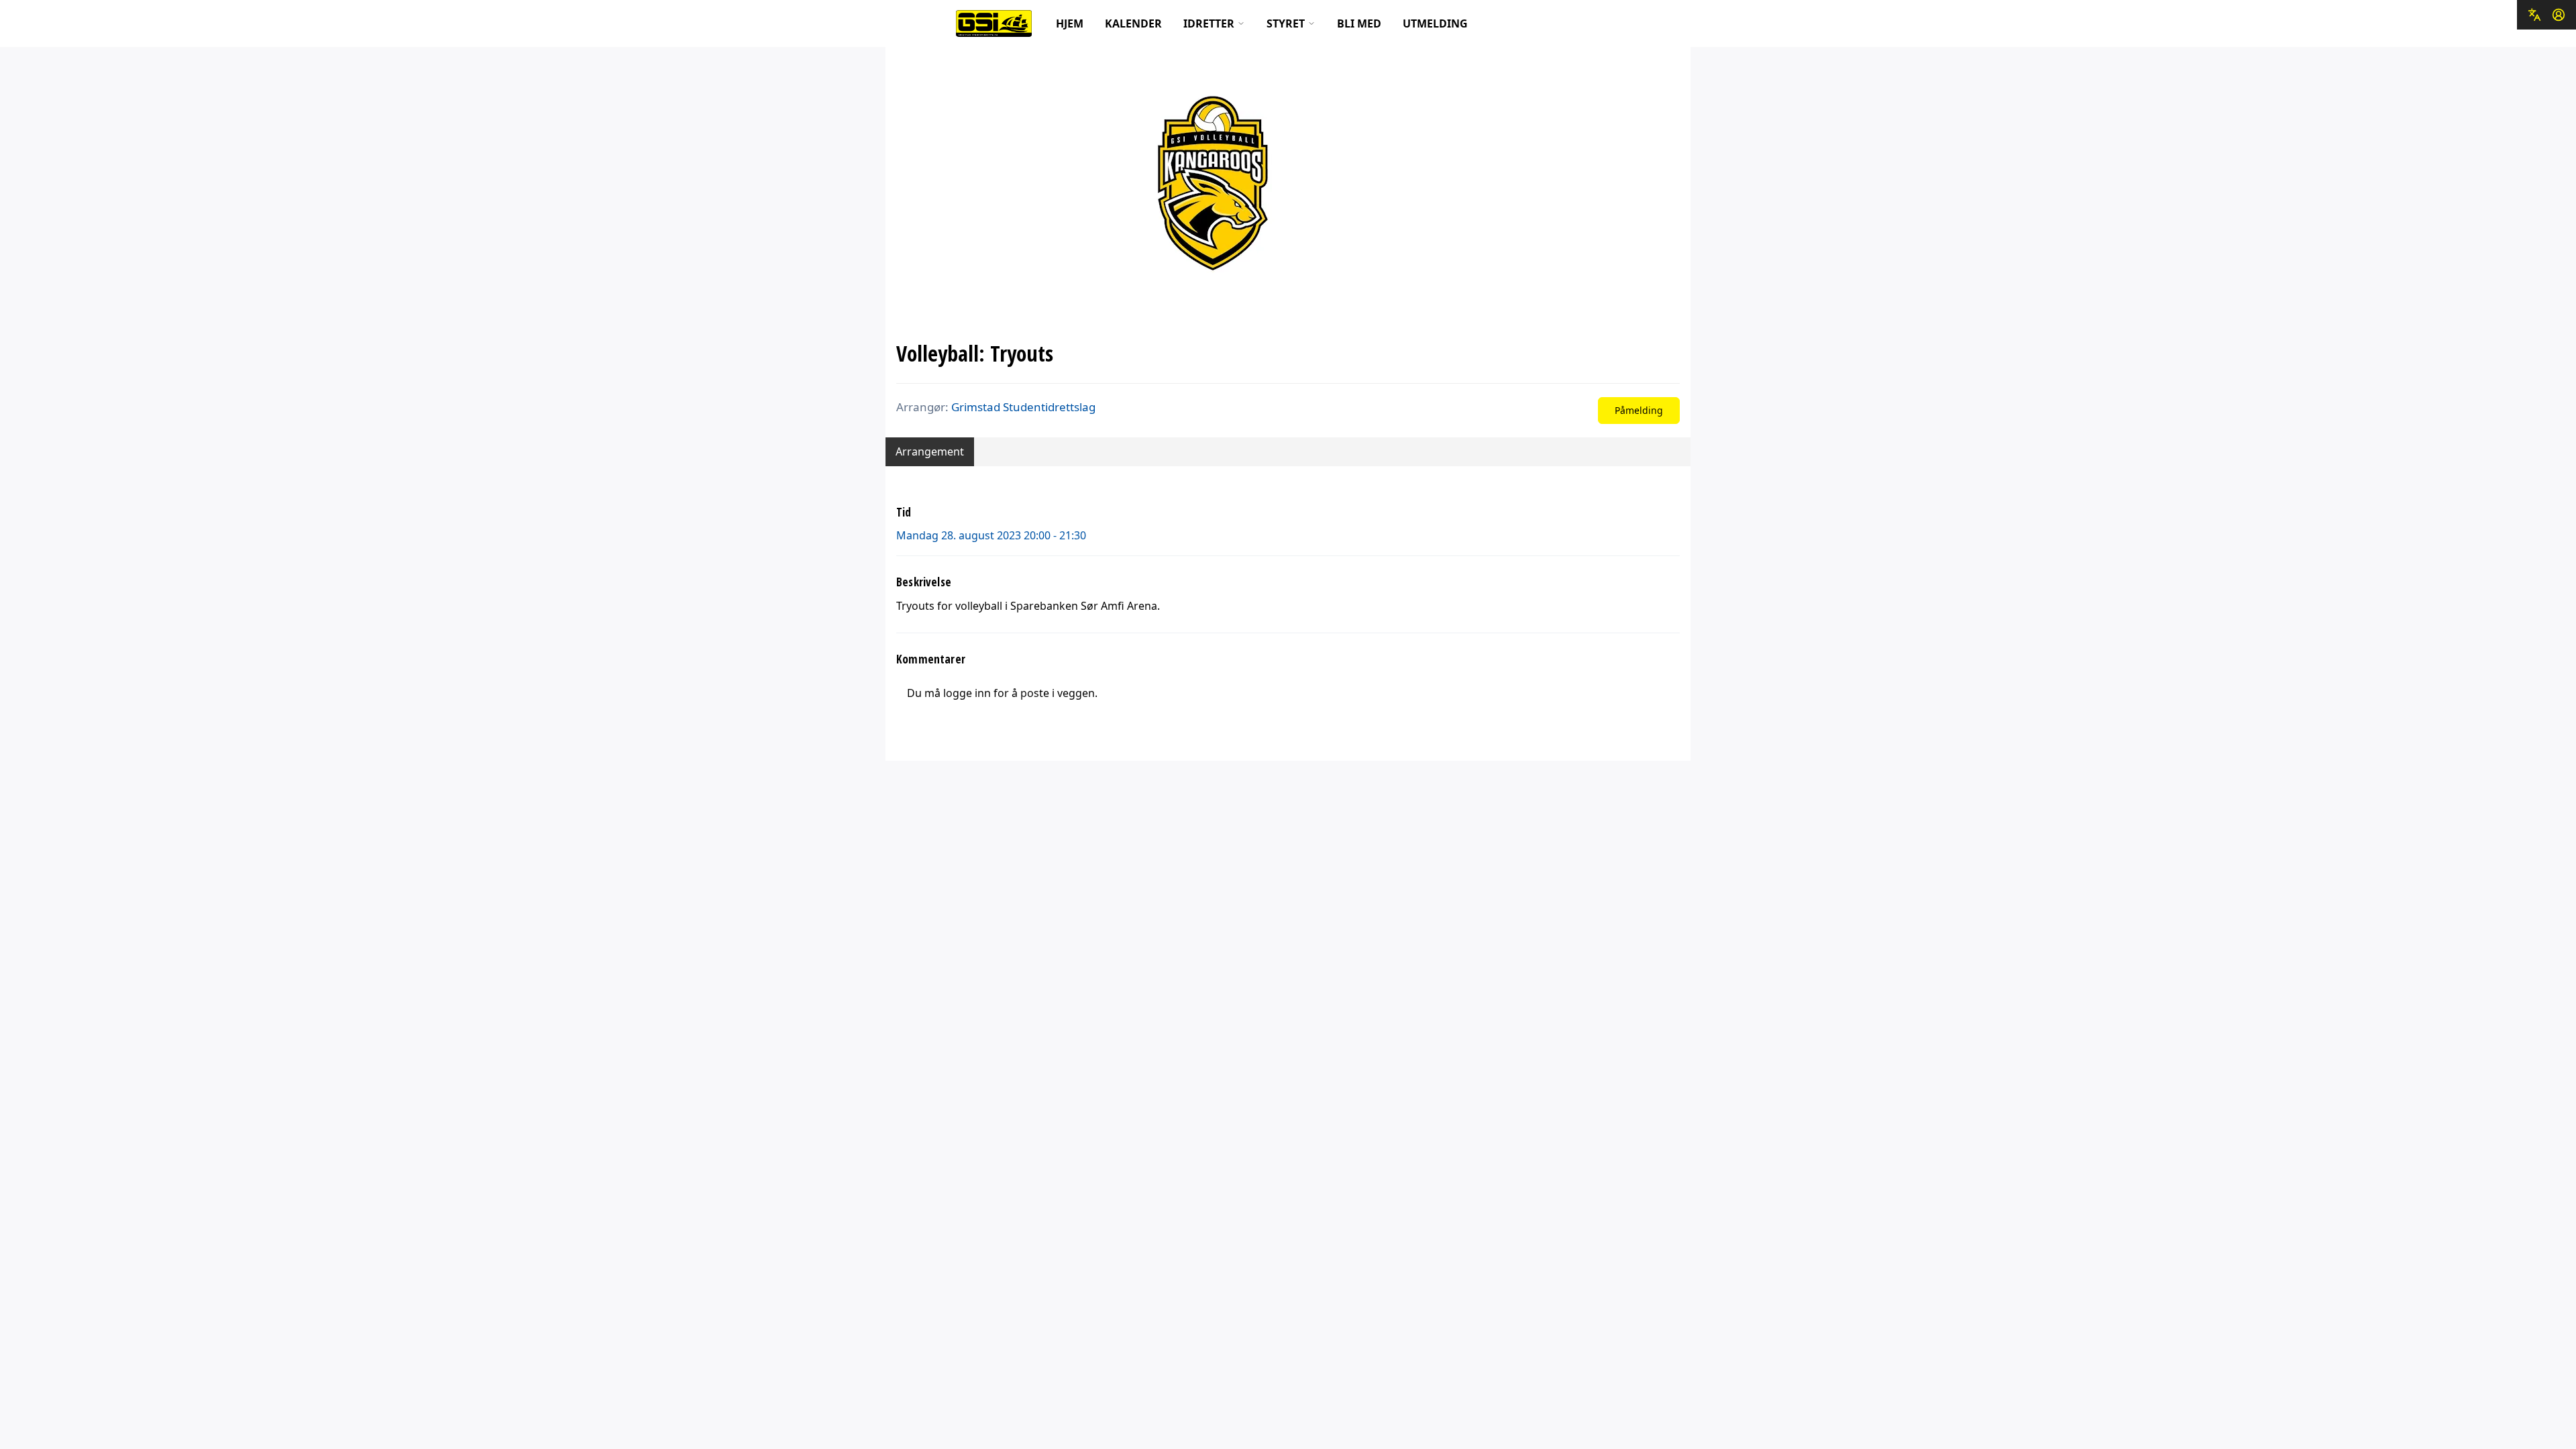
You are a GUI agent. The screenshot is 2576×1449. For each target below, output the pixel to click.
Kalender (1133, 23)
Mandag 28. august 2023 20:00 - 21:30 (991, 535)
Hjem (1070, 23)
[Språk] (2534, 15)
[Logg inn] (2559, 15)
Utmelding (1435, 23)
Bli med (1359, 23)
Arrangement (930, 451)
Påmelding (1639, 410)
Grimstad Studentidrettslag (1023, 407)
